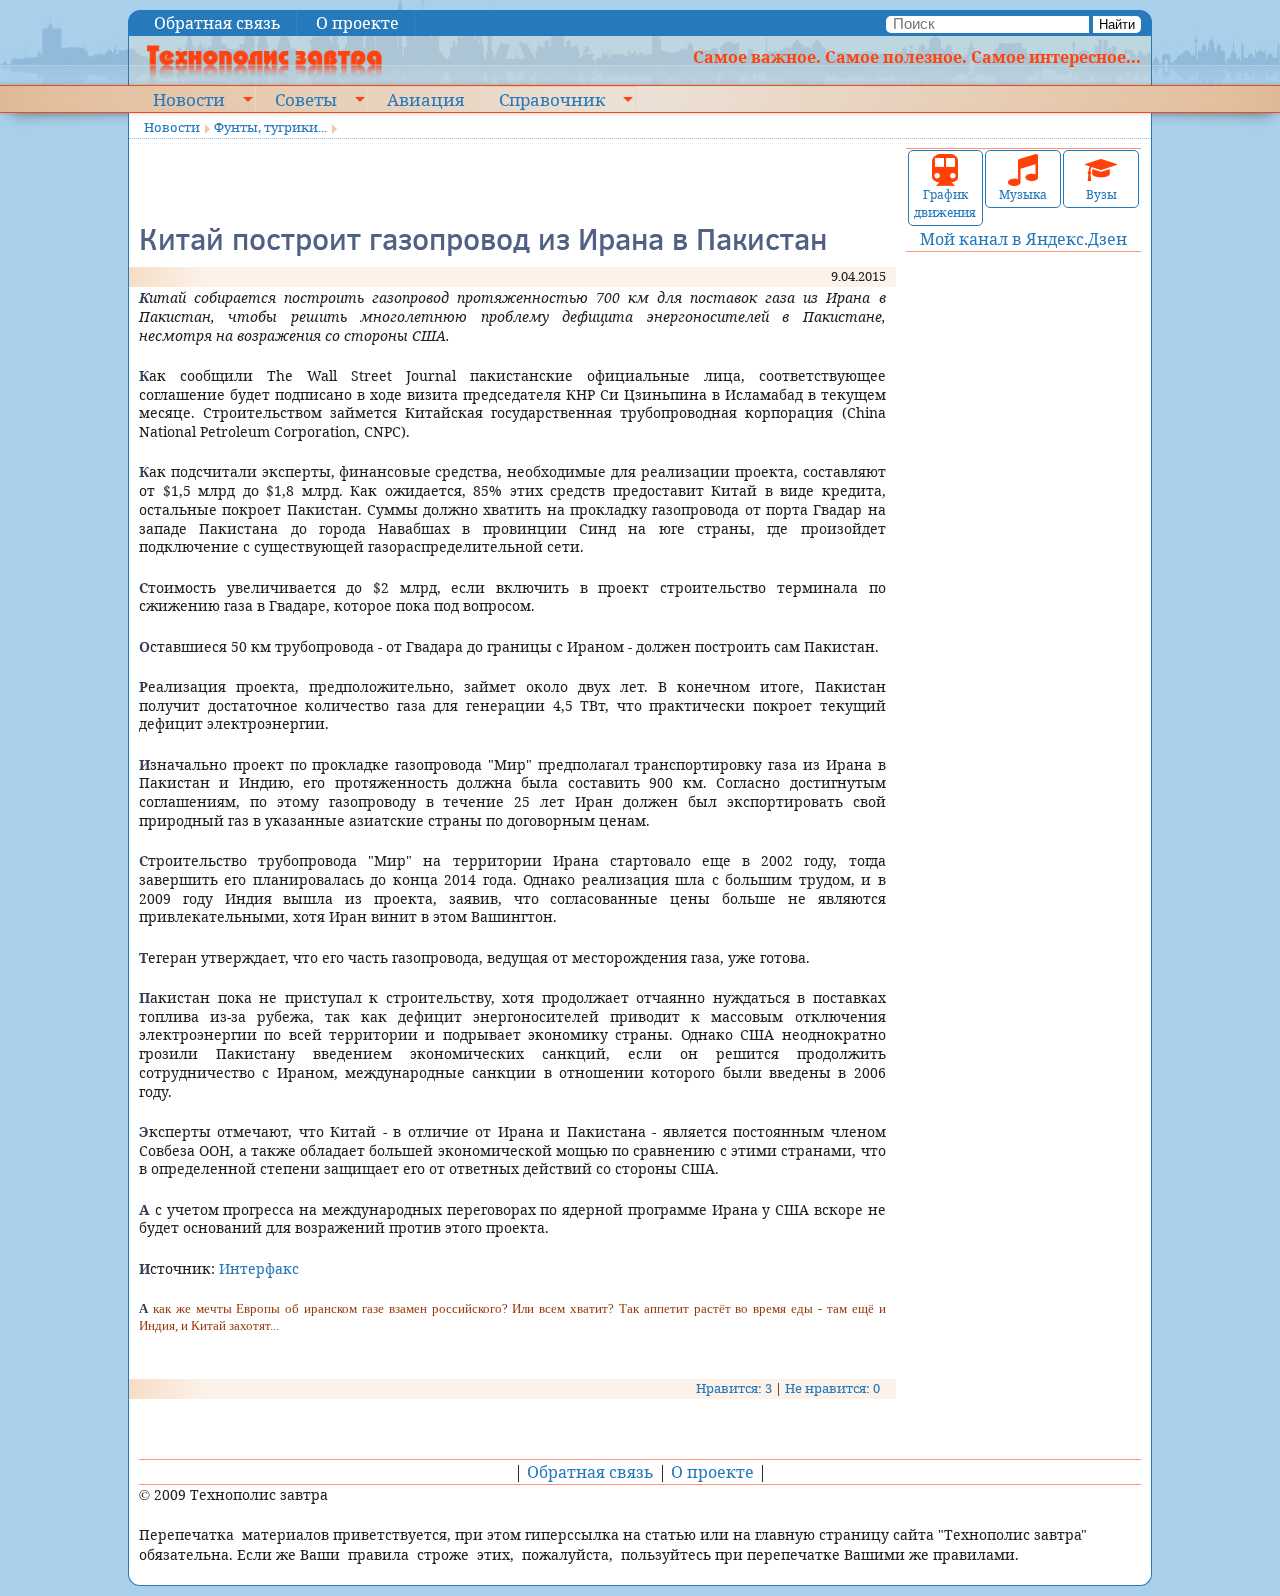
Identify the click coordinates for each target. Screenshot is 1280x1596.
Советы (306, 99)
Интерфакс (259, 1268)
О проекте (357, 23)
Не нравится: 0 (832, 1388)
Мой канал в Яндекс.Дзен (1023, 239)
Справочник (552, 99)
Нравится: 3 (734, 1388)
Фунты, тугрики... (270, 127)
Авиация (425, 99)
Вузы (1101, 194)
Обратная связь (217, 23)
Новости (189, 99)
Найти (1117, 24)
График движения (945, 203)
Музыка (1023, 194)
